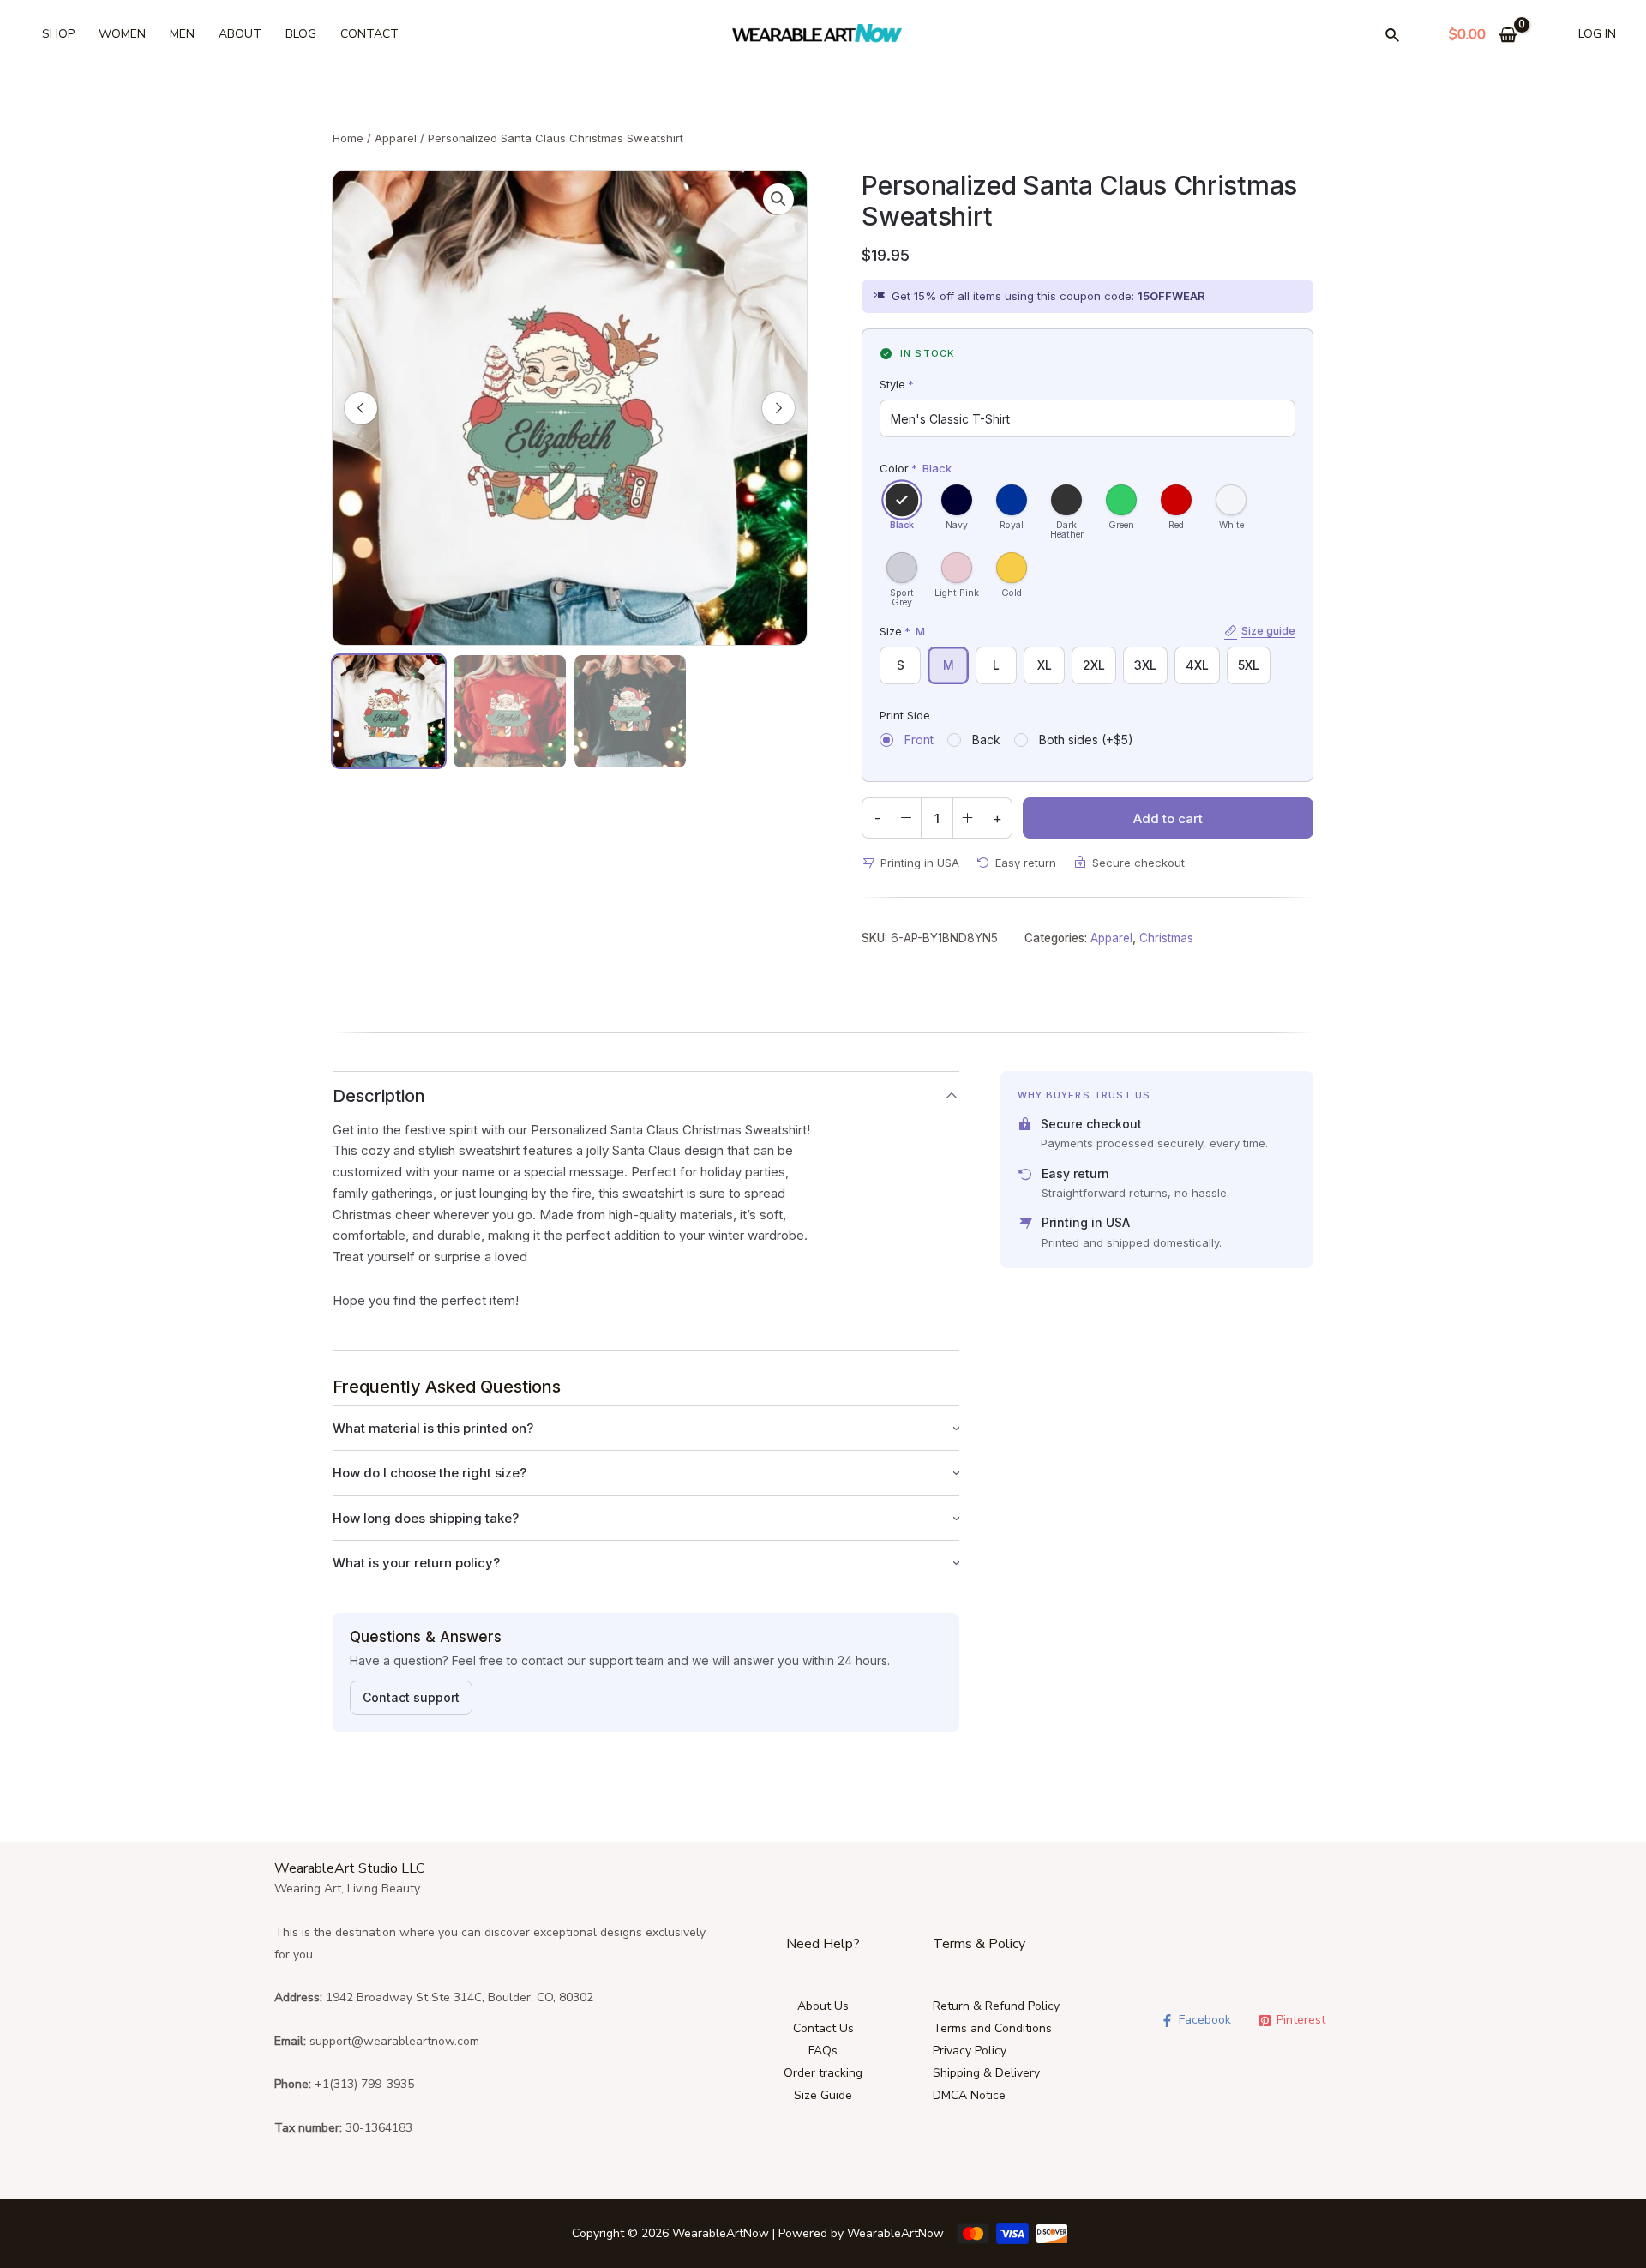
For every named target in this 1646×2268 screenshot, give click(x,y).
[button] (778, 199)
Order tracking (823, 2073)
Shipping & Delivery (986, 2073)
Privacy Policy (970, 2051)
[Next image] (778, 408)
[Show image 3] (631, 711)
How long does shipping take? (426, 1518)
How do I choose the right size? (430, 1473)
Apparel (396, 138)
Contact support (411, 1697)
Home (348, 138)
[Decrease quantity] (906, 818)
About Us (823, 2006)
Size (1087, 631)
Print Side (905, 715)
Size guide (1268, 630)
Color (916, 468)
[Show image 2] (510, 711)
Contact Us (823, 2028)
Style (897, 384)
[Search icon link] (1393, 38)
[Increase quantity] (968, 818)
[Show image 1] (389, 711)
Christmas (1166, 938)
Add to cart (1168, 818)
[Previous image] (361, 408)
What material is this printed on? (433, 1428)
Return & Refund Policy (996, 2006)
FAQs (823, 2051)
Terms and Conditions (992, 2028)
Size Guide (823, 2095)
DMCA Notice (969, 2095)
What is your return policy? (416, 1563)
